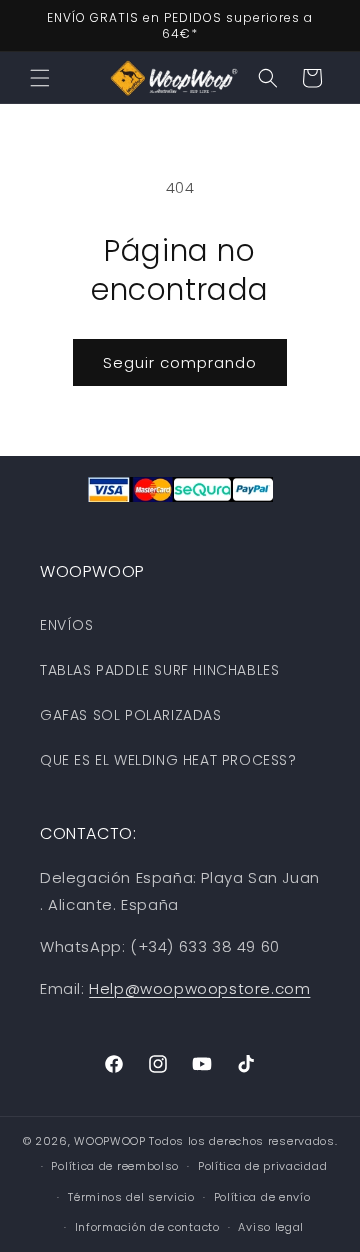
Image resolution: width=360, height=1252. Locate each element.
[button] (40, 78)
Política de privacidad (262, 1166)
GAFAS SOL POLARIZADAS (131, 715)
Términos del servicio (131, 1197)
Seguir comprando (180, 362)
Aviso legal (271, 1227)
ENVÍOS (67, 625)
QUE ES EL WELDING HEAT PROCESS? (168, 760)
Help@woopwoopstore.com (199, 988)
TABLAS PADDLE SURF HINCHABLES (159, 670)
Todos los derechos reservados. (243, 1141)
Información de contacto (147, 1227)
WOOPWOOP (110, 1141)
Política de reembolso (115, 1166)
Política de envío (262, 1197)
